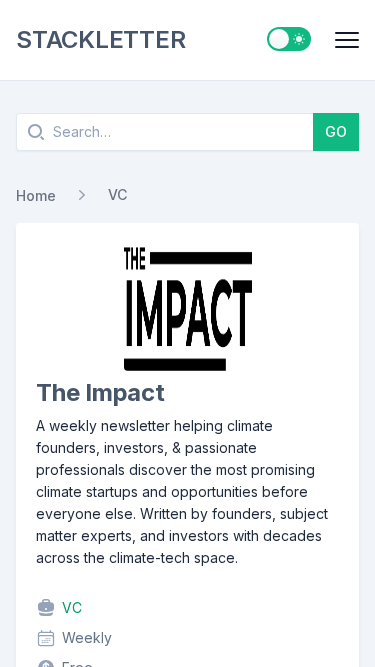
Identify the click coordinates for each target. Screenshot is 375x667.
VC (117, 194)
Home (36, 195)
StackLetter (100, 39)
